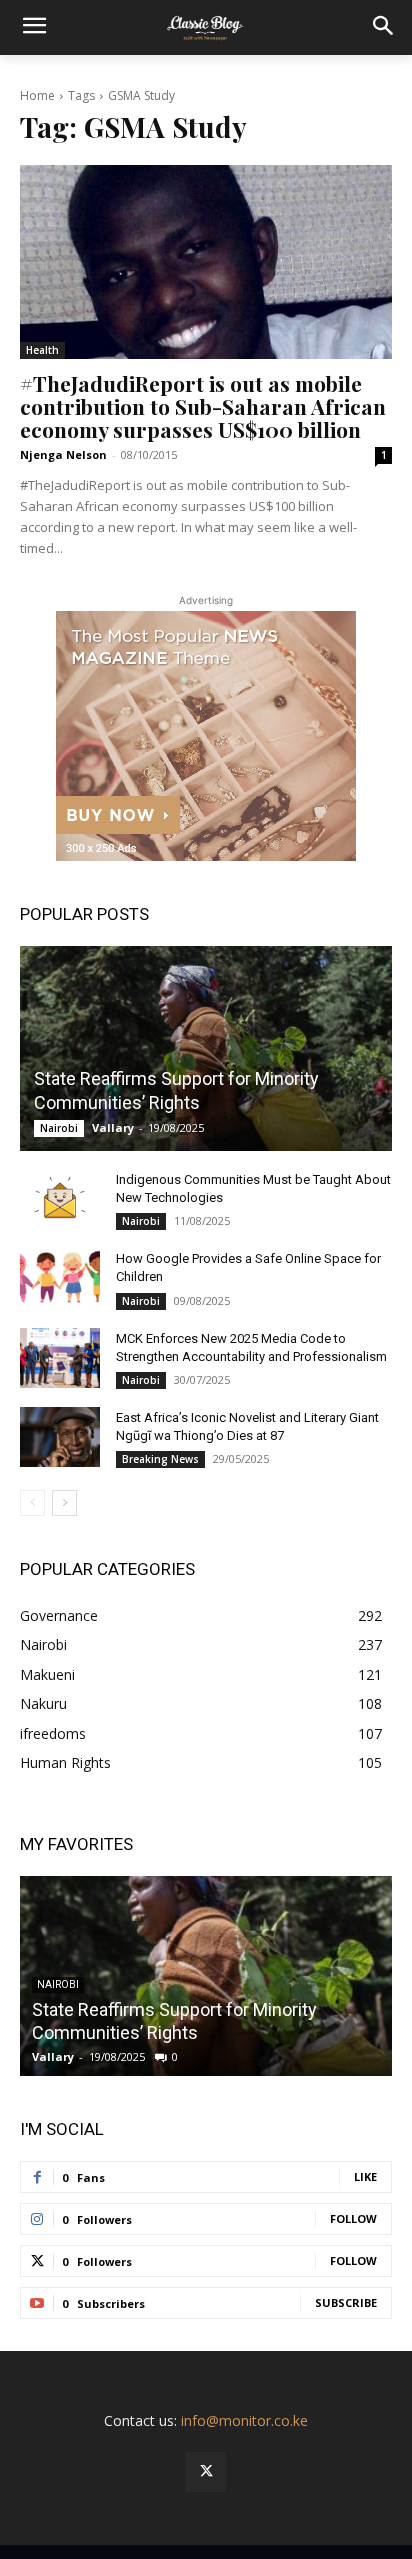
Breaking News (160, 1459)
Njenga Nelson (63, 454)
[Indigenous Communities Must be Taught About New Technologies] (60, 1199)
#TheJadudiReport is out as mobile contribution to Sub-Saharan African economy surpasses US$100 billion (203, 406)
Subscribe (346, 2302)
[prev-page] (32, 1503)
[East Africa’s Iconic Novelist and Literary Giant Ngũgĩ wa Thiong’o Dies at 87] (60, 1437)
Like (365, 2176)
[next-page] (64, 1503)
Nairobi (59, 1128)
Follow (353, 2218)
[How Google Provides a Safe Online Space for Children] (60, 1278)
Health (42, 350)
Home (37, 95)
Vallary (113, 1127)
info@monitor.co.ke (244, 2420)
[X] (205, 2471)
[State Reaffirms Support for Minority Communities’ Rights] (206, 1048)
